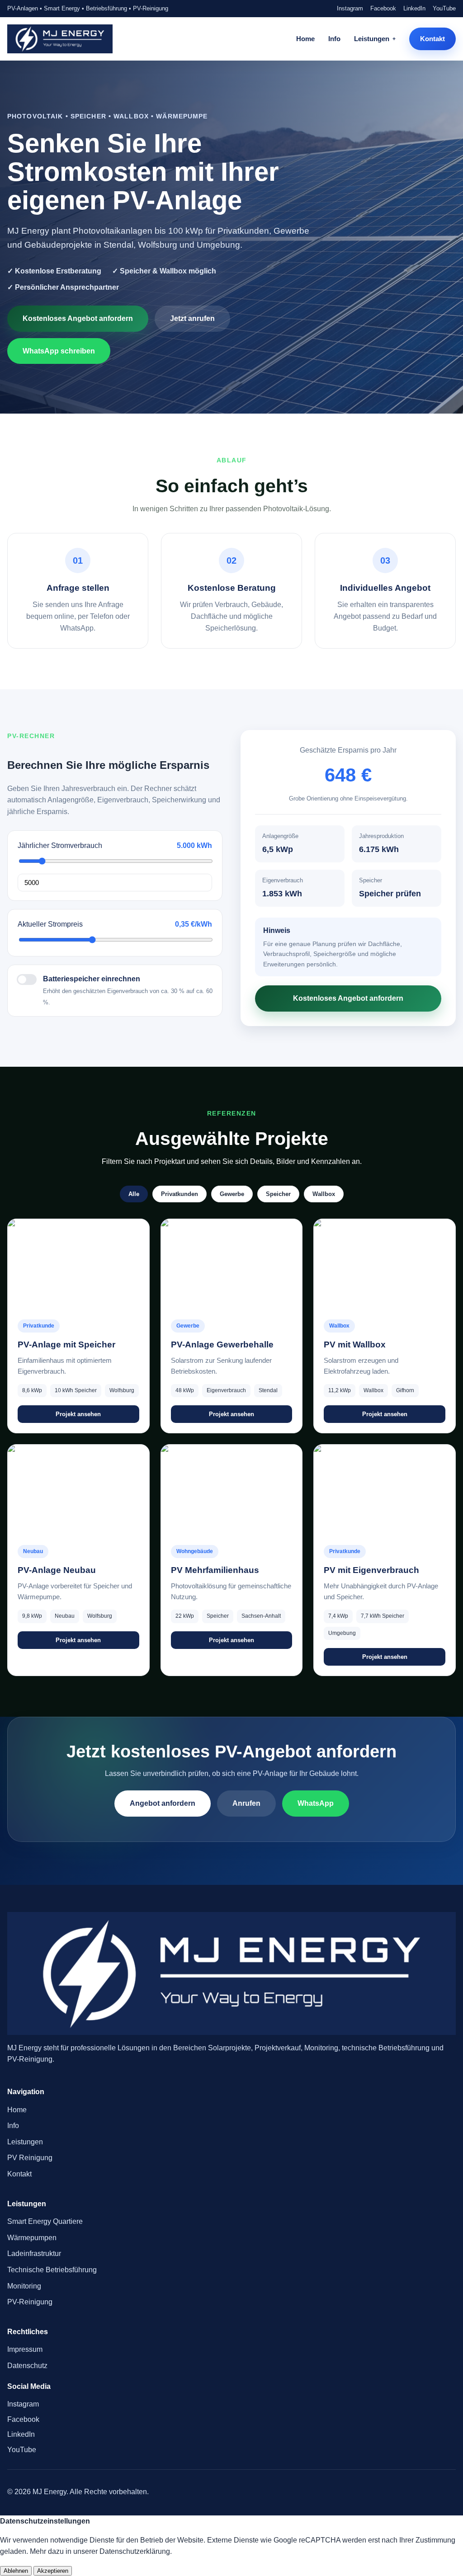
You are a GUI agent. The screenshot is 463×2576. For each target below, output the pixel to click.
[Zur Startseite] (60, 39)
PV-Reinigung (30, 2302)
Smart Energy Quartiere (45, 2221)
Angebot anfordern (163, 1803)
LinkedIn (414, 8)
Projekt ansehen (78, 1414)
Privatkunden (180, 1194)
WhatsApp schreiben (59, 351)
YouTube (444, 8)
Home (305, 39)
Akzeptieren (53, 2571)
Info (334, 39)
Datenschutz (27, 2366)
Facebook (383, 8)
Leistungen (372, 39)
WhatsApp (316, 1803)
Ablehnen (16, 2571)
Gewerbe (232, 1194)
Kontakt (432, 39)
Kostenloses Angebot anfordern (78, 318)
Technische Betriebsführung (52, 2270)
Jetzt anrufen (192, 318)
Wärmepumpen (32, 2238)
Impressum (25, 2349)
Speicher (278, 1194)
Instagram (350, 8)
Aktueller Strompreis (50, 924)
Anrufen (246, 1803)
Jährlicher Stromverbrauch (60, 845)
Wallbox (324, 1194)
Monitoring (24, 2286)
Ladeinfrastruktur (34, 2253)
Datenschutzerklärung (135, 2551)
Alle (134, 1194)
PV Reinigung (30, 2158)
